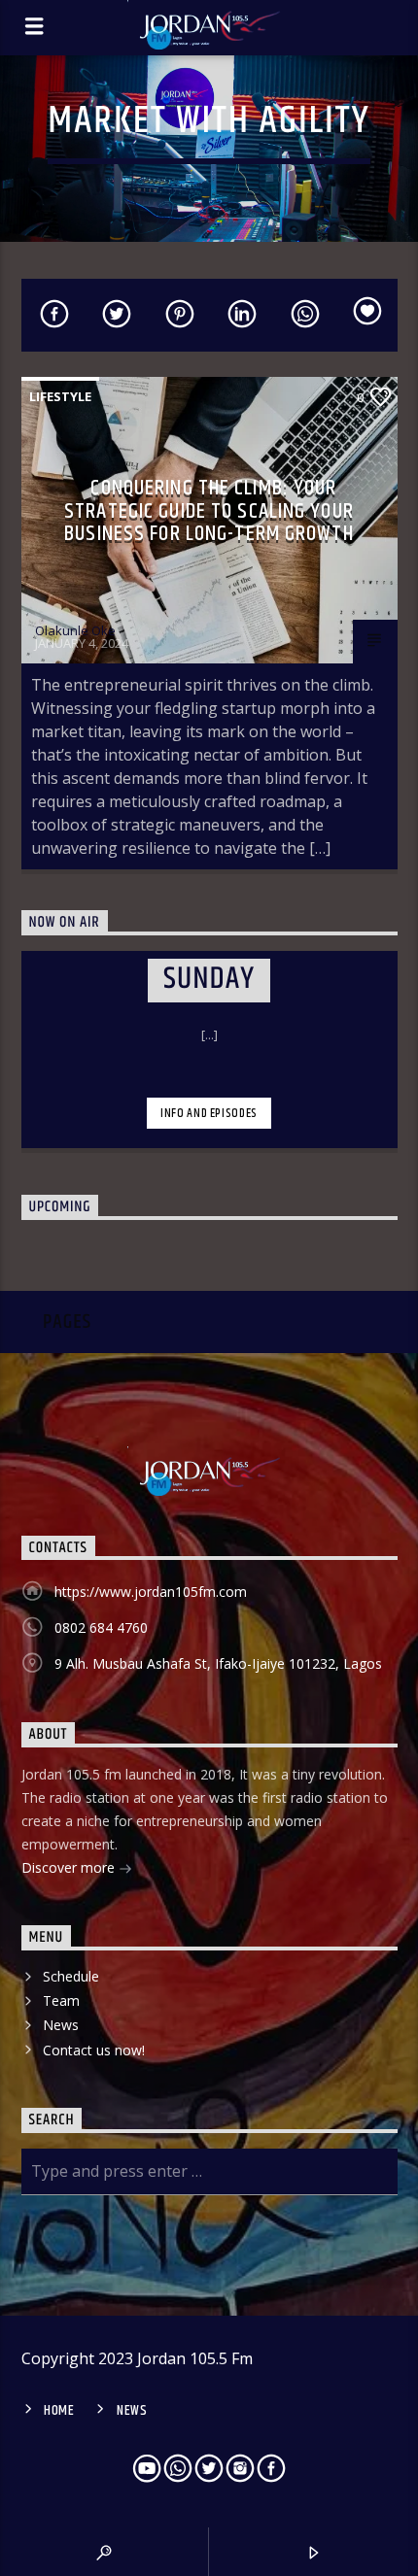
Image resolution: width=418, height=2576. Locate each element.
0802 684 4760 (101, 1627)
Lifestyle (60, 396)
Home (59, 2411)
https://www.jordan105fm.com (151, 1592)
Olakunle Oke (75, 630)
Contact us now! (94, 2050)
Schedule (71, 1976)
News (61, 2025)
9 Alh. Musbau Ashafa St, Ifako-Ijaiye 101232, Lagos (218, 1663)
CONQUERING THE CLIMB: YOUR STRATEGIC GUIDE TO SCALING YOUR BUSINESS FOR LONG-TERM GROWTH (209, 511)
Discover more (70, 1867)
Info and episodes (209, 1113)
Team (61, 2000)
